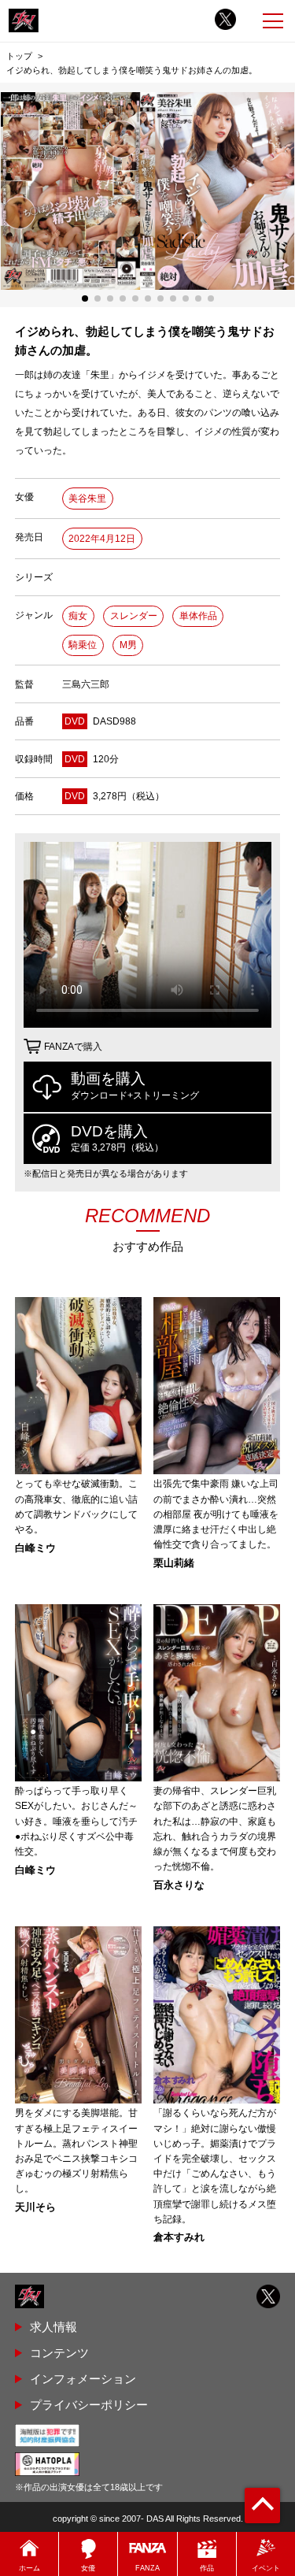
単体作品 (198, 616)
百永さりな (179, 1886)
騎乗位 (83, 645)
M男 (128, 645)
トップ (19, 56)
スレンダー (134, 616)
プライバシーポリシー (89, 2405)
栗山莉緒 (174, 1564)
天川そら (35, 2208)
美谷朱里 (87, 499)
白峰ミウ (35, 1549)
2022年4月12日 (102, 539)
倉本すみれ (179, 2238)
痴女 (78, 616)
